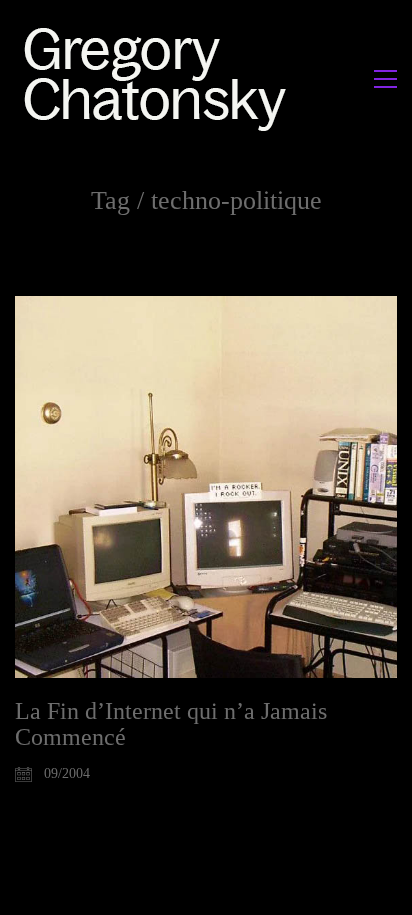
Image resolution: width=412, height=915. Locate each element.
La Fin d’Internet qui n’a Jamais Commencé (171, 724)
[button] (385, 79)
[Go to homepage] (160, 78)
